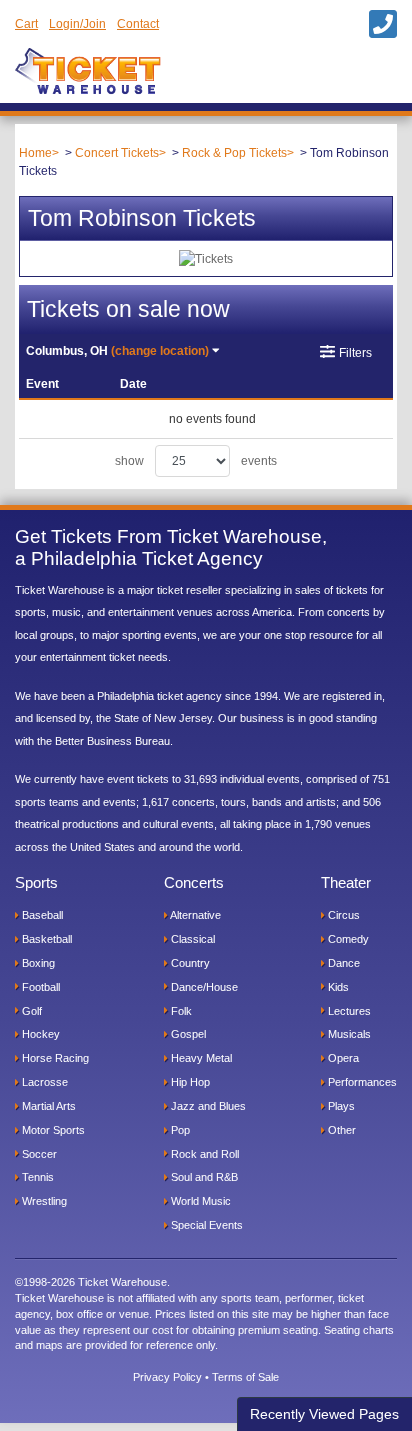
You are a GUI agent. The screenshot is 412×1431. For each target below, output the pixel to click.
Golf (30, 1011)
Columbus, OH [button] (117, 351)
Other (340, 1130)
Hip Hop (189, 1082)
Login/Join (77, 24)
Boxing (37, 963)
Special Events (205, 1225)
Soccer (38, 1154)
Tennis (36, 1177)
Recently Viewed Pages (324, 1414)
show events (196, 461)
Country (189, 963)
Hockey (39, 1034)
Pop (179, 1130)
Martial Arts (47, 1106)
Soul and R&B (203, 1177)
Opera (342, 1058)
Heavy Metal (200, 1058)
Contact (138, 24)
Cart (26, 24)
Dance (342, 963)
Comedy (347, 939)
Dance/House (203, 987)
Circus (342, 915)
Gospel (187, 1034)
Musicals (348, 1034)
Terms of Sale (245, 1377)
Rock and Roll (203, 1154)
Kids (337, 987)
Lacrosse (43, 1082)
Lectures (348, 1011)
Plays (340, 1106)
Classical (191, 939)
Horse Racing (54, 1058)
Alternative (194, 915)
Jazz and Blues (207, 1106)
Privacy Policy (167, 1377)
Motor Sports (52, 1130)
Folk (180, 1011)
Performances (361, 1082)
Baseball (41, 915)
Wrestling (43, 1201)
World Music (199, 1201)
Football (39, 987)
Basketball (45, 939)
